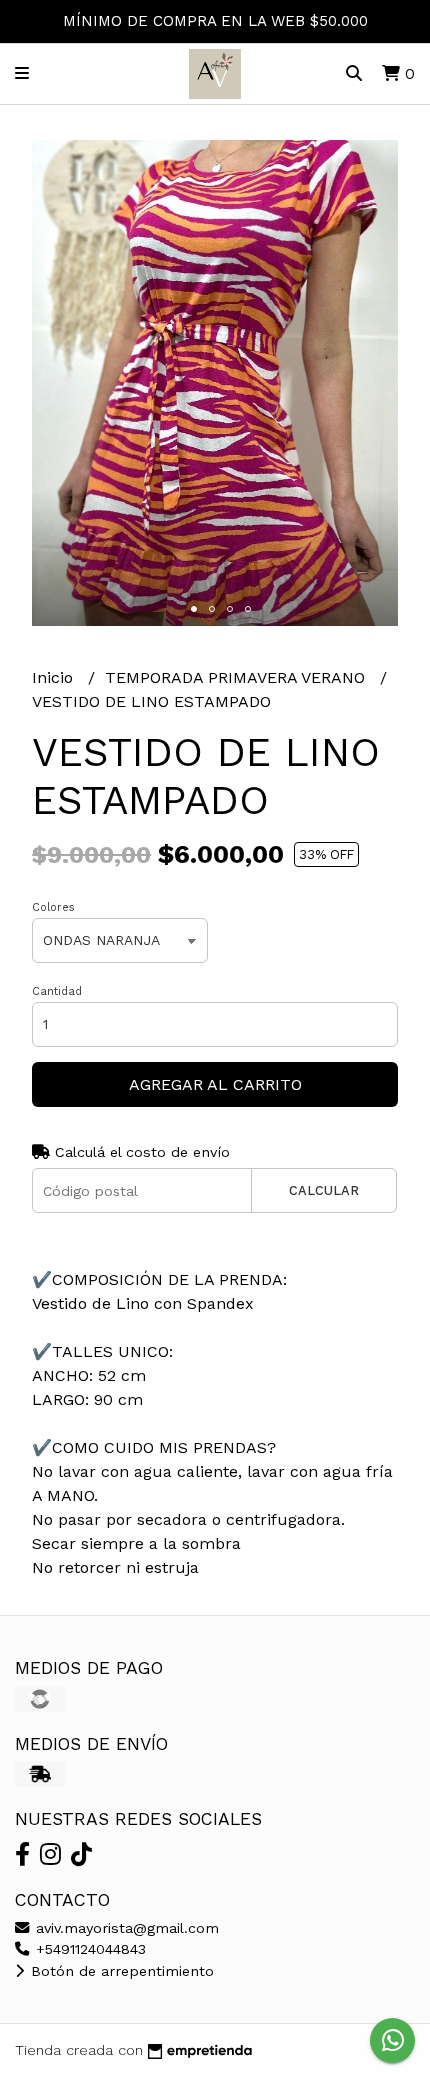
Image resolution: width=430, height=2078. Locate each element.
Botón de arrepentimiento (120, 1971)
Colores (53, 907)
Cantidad (57, 991)
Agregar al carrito (215, 1084)
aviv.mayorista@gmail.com (125, 1928)
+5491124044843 (88, 1949)
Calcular (324, 1190)
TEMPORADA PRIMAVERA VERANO (237, 677)
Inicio (55, 677)
